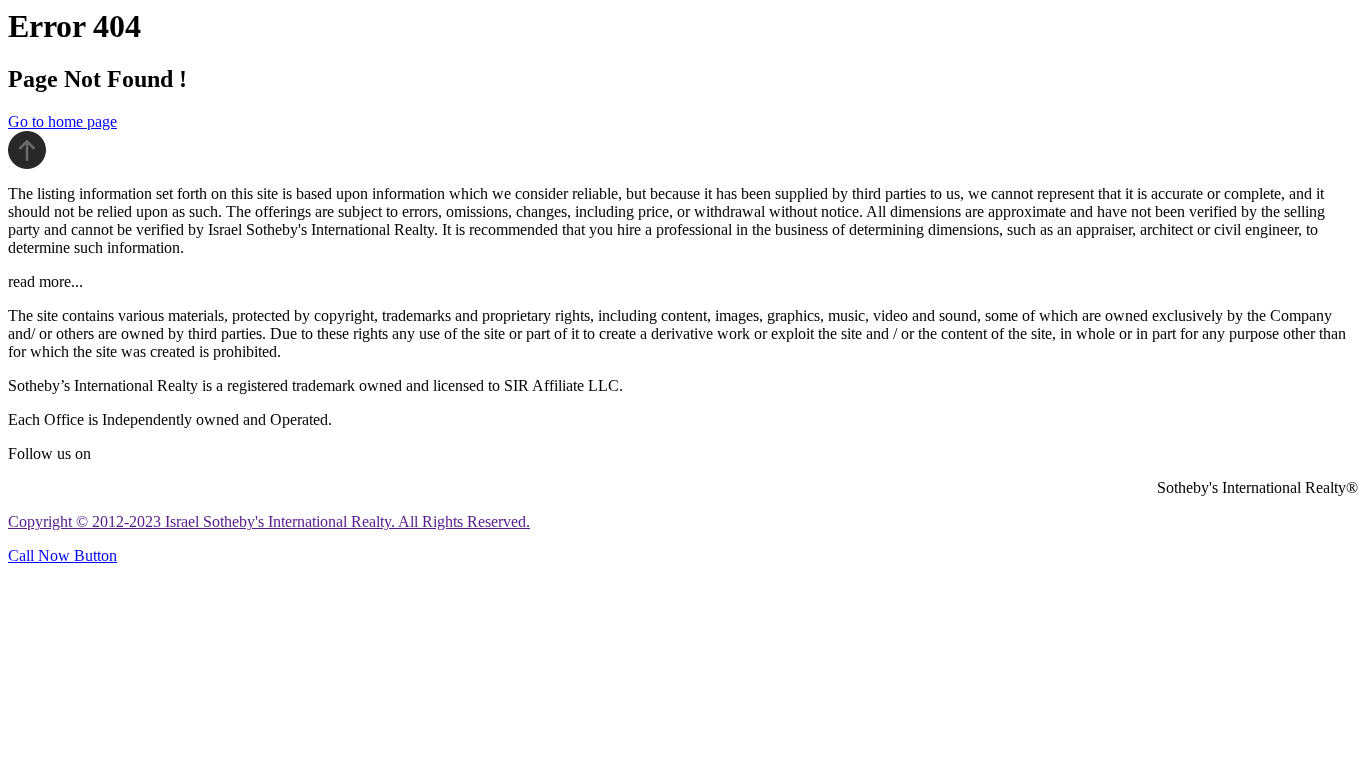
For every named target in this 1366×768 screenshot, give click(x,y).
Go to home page (62, 121)
